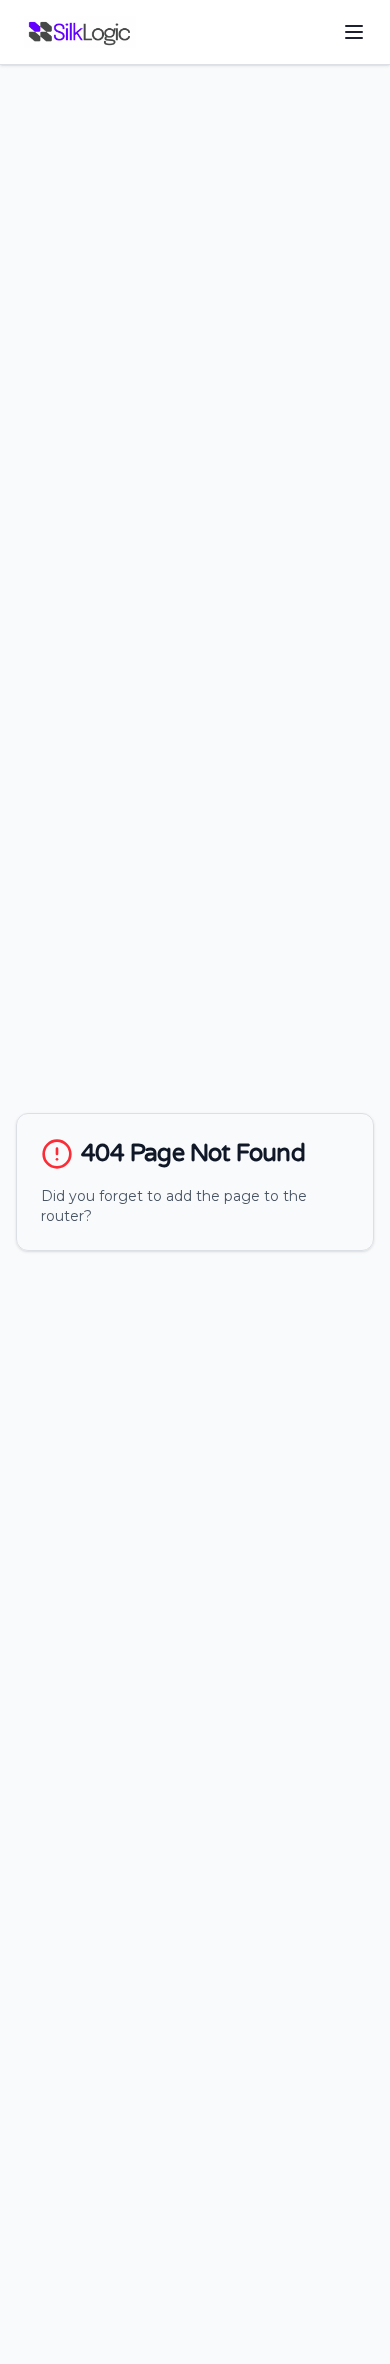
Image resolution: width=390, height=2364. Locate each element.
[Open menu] (354, 32)
